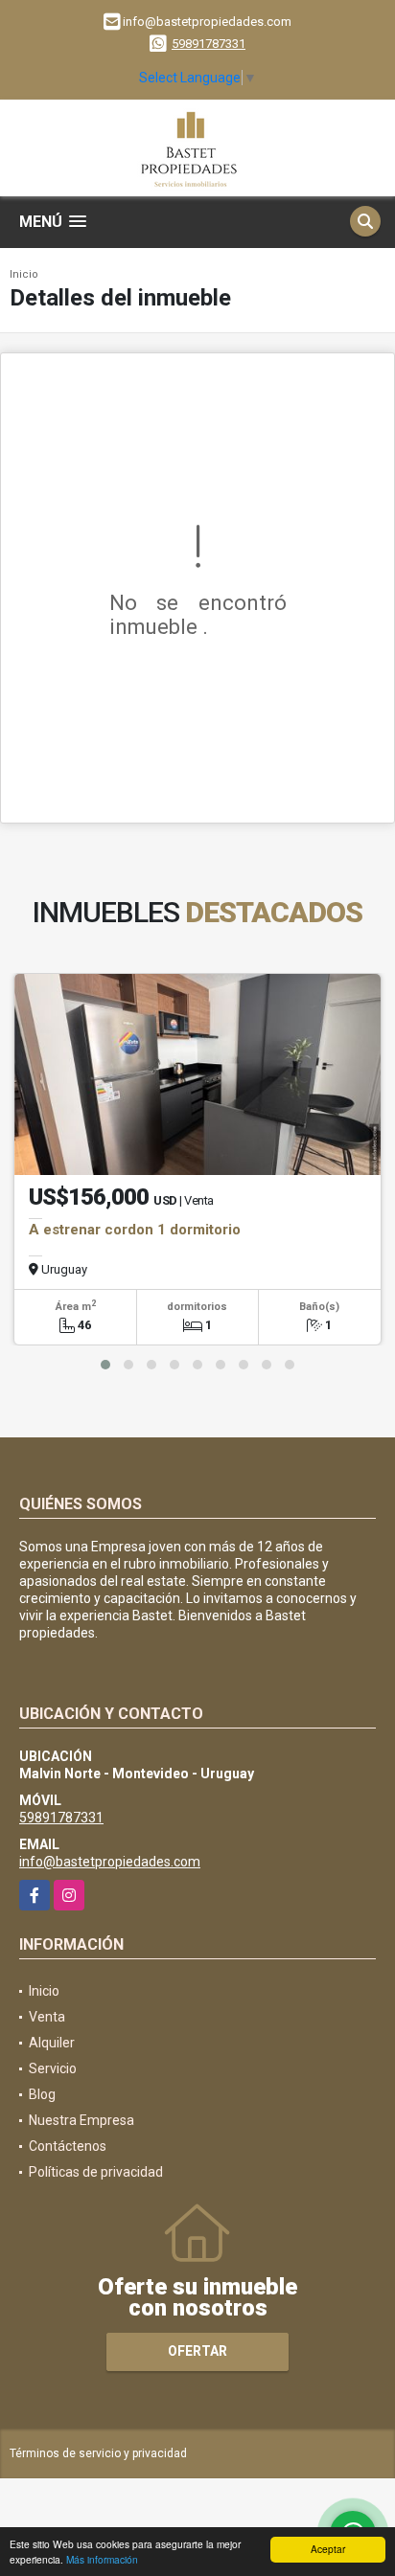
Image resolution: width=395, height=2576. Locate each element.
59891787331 (209, 44)
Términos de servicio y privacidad (98, 2453)
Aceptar (328, 2549)
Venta (47, 2017)
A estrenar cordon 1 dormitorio (135, 1230)
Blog (42, 2094)
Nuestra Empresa (81, 2120)
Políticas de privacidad (96, 2172)
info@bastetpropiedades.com (110, 1862)
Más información (102, 2559)
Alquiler (52, 2043)
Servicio (53, 2068)
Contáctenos (68, 2146)
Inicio (24, 274)
